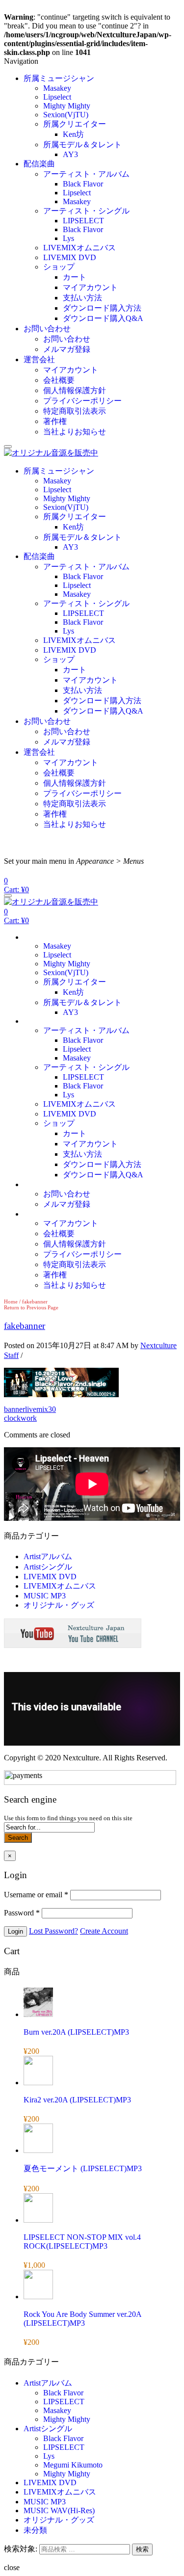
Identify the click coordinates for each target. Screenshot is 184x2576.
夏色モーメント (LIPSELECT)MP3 (83, 2168)
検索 (142, 2549)
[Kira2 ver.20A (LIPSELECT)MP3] (38, 2083)
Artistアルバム (48, 1556)
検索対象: (21, 2549)
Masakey (57, 88)
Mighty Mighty (67, 106)
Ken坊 (73, 134)
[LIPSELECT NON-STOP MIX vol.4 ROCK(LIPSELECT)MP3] (38, 2220)
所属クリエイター (75, 124)
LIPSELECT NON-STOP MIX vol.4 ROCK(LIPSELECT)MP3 (82, 2242)
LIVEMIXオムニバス (79, 248)
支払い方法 (82, 298)
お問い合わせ (47, 329)
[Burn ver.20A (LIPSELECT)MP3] (38, 2014)
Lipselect (57, 97)
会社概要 (59, 380)
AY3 (70, 154)
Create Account (104, 1931)
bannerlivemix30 (30, 1409)
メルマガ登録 (67, 349)
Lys (68, 238)
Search (18, 1838)
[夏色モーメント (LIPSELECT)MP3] (38, 2150)
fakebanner (25, 1326)
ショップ (59, 267)
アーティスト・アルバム (86, 174)
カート (75, 277)
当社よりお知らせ (75, 432)
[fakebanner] (61, 1394)
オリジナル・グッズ (59, 1605)
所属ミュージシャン (59, 78)
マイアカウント (90, 287)
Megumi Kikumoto (73, 2465)
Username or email (36, 1895)
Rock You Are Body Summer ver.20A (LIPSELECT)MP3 (82, 2319)
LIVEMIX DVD (70, 257)
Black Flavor (83, 184)
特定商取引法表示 (75, 411)
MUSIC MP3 (45, 1596)
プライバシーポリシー (82, 401)
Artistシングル (48, 1567)
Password (22, 1913)
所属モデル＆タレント (82, 145)
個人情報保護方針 (75, 390)
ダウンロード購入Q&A (103, 318)
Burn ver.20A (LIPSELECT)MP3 (76, 2032)
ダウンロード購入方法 (102, 308)
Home (11, 1301)
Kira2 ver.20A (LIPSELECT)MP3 (77, 2100)
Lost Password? (53, 1931)
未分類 (35, 2530)
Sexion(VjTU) (66, 115)
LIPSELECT (83, 221)
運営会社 (39, 359)
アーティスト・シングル (86, 211)
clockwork (20, 1418)
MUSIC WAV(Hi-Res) (59, 2510)
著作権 (55, 421)
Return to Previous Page (31, 1307)
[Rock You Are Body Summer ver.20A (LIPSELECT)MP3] (38, 2297)
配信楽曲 (39, 164)
